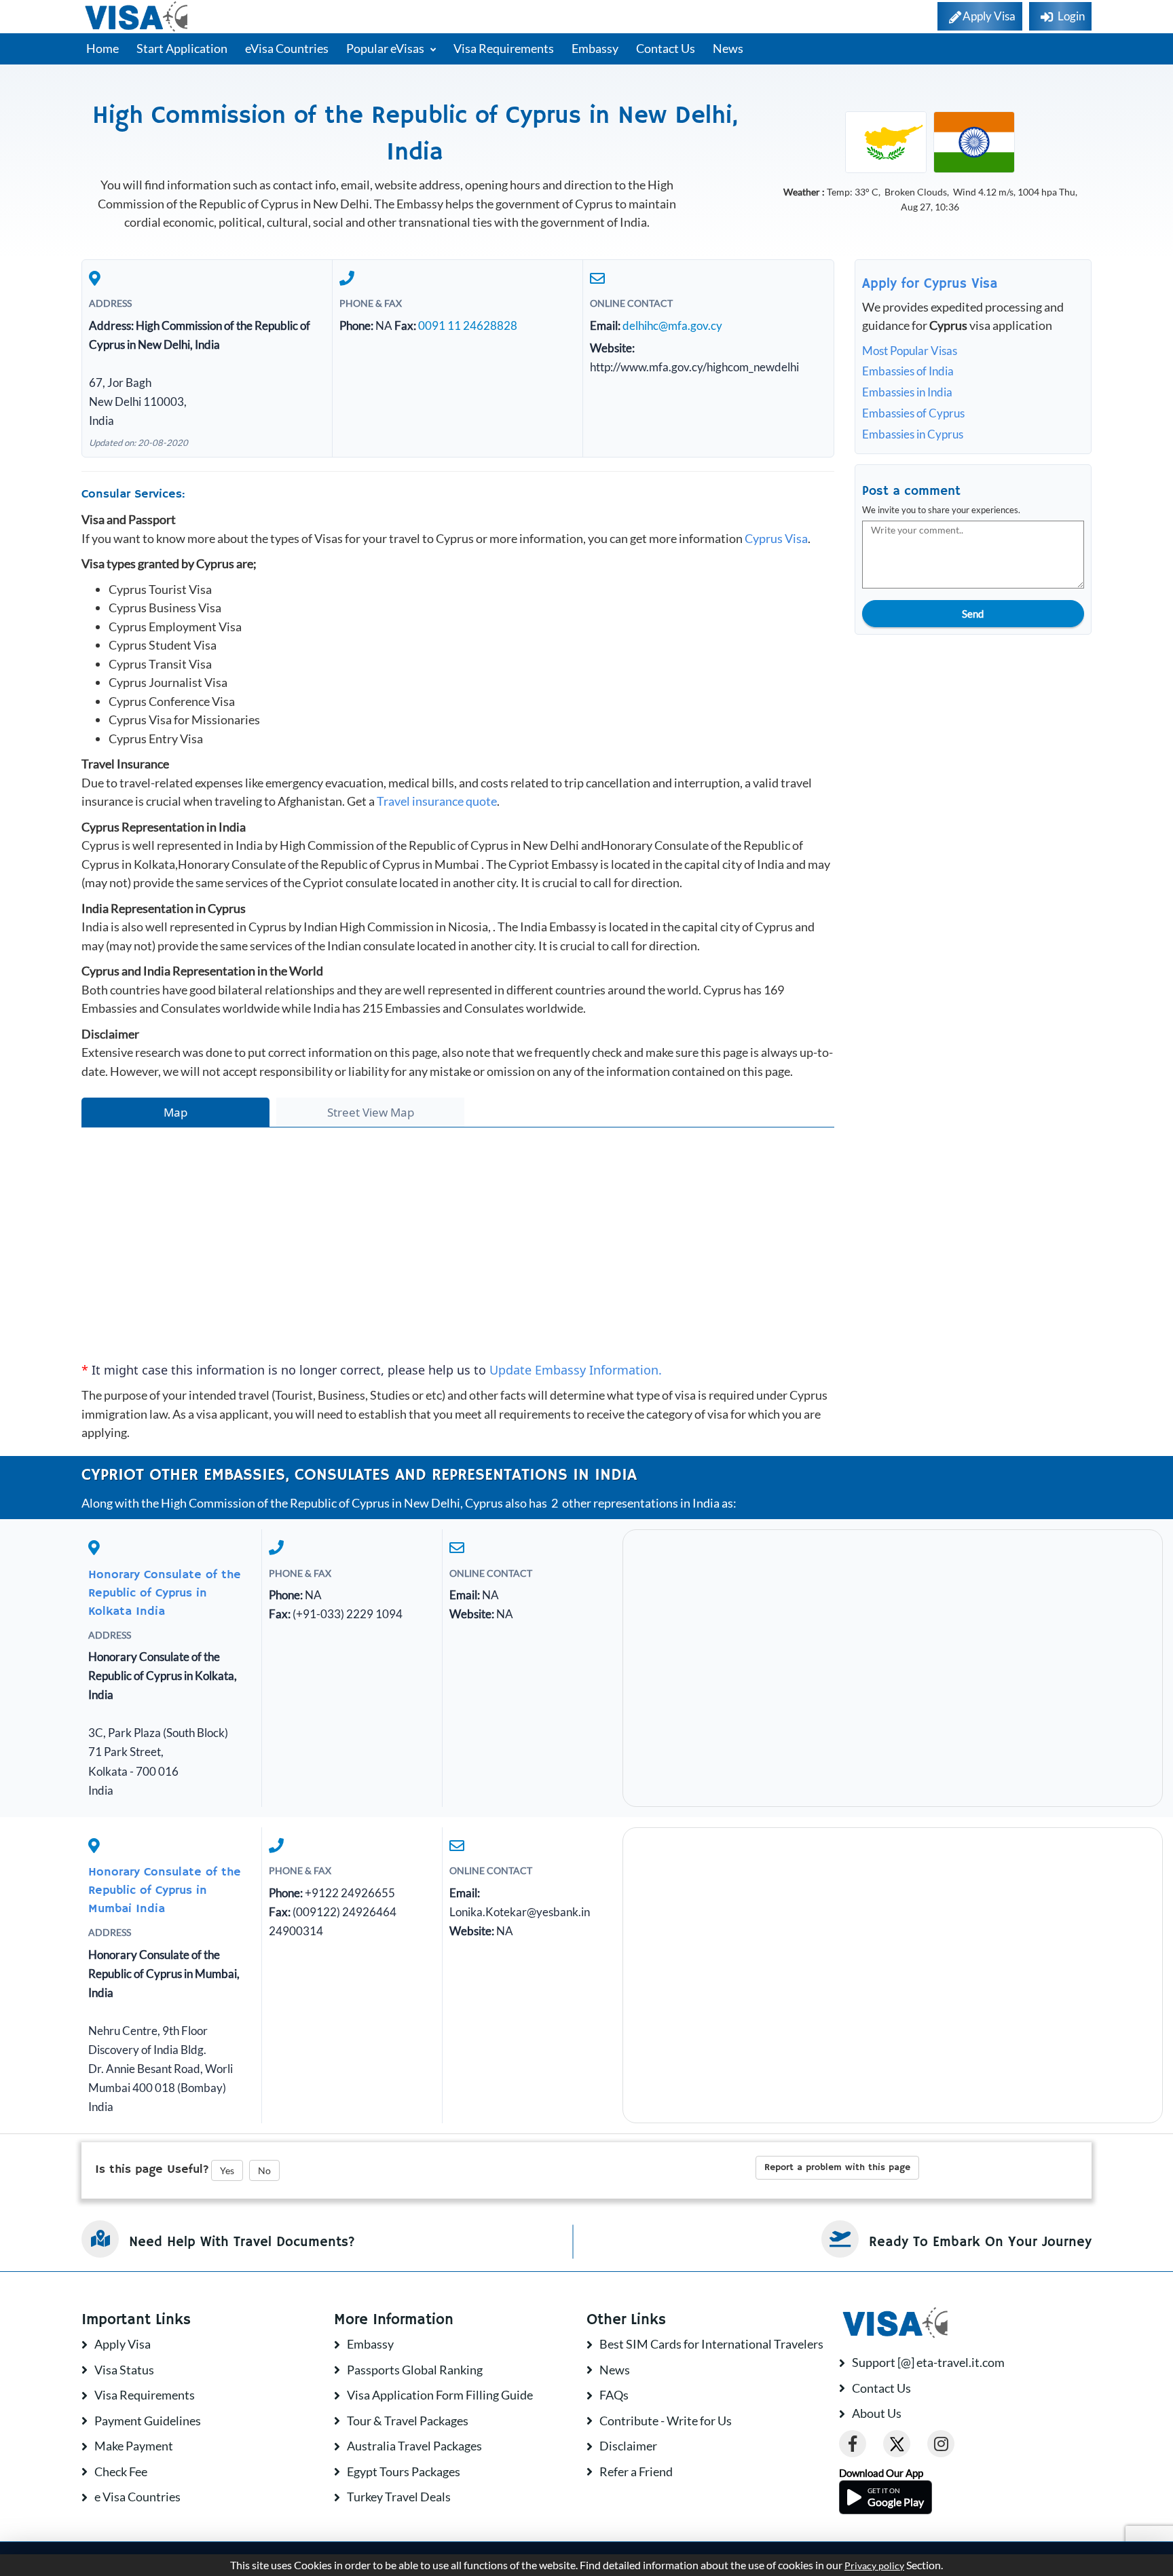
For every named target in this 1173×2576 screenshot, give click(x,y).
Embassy (595, 48)
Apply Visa (123, 2344)
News (728, 48)
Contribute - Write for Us (666, 2421)
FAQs (614, 2395)
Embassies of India (908, 371)
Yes (227, 2170)
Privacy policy (874, 2566)
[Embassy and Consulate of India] (974, 141)
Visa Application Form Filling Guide (440, 2395)
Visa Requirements (504, 48)
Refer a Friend (636, 2471)
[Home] (137, 17)
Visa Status (124, 2370)
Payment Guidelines (148, 2421)
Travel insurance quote (437, 801)
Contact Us (666, 48)
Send (973, 614)
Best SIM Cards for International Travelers (711, 2344)
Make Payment (134, 2446)
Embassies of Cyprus (913, 413)
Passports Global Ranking (415, 2370)
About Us (877, 2413)
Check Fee (121, 2471)
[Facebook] (853, 2444)
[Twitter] (897, 2444)
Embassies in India (907, 392)
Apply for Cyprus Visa (930, 284)
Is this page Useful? (152, 2169)
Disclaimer (628, 2446)
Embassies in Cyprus (913, 434)
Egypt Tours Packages (404, 2471)
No (264, 2170)
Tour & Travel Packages (408, 2421)
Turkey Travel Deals (399, 2497)
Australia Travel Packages (414, 2446)
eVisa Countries (287, 48)
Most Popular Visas (910, 351)
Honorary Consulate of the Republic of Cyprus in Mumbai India (165, 1890)
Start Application (182, 48)
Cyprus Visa (776, 538)
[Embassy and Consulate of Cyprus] (886, 141)
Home (103, 48)
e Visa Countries (137, 2497)
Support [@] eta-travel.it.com (928, 2362)
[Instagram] (941, 2444)
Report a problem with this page (837, 2167)
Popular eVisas (386, 48)
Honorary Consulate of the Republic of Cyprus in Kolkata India (165, 1593)
